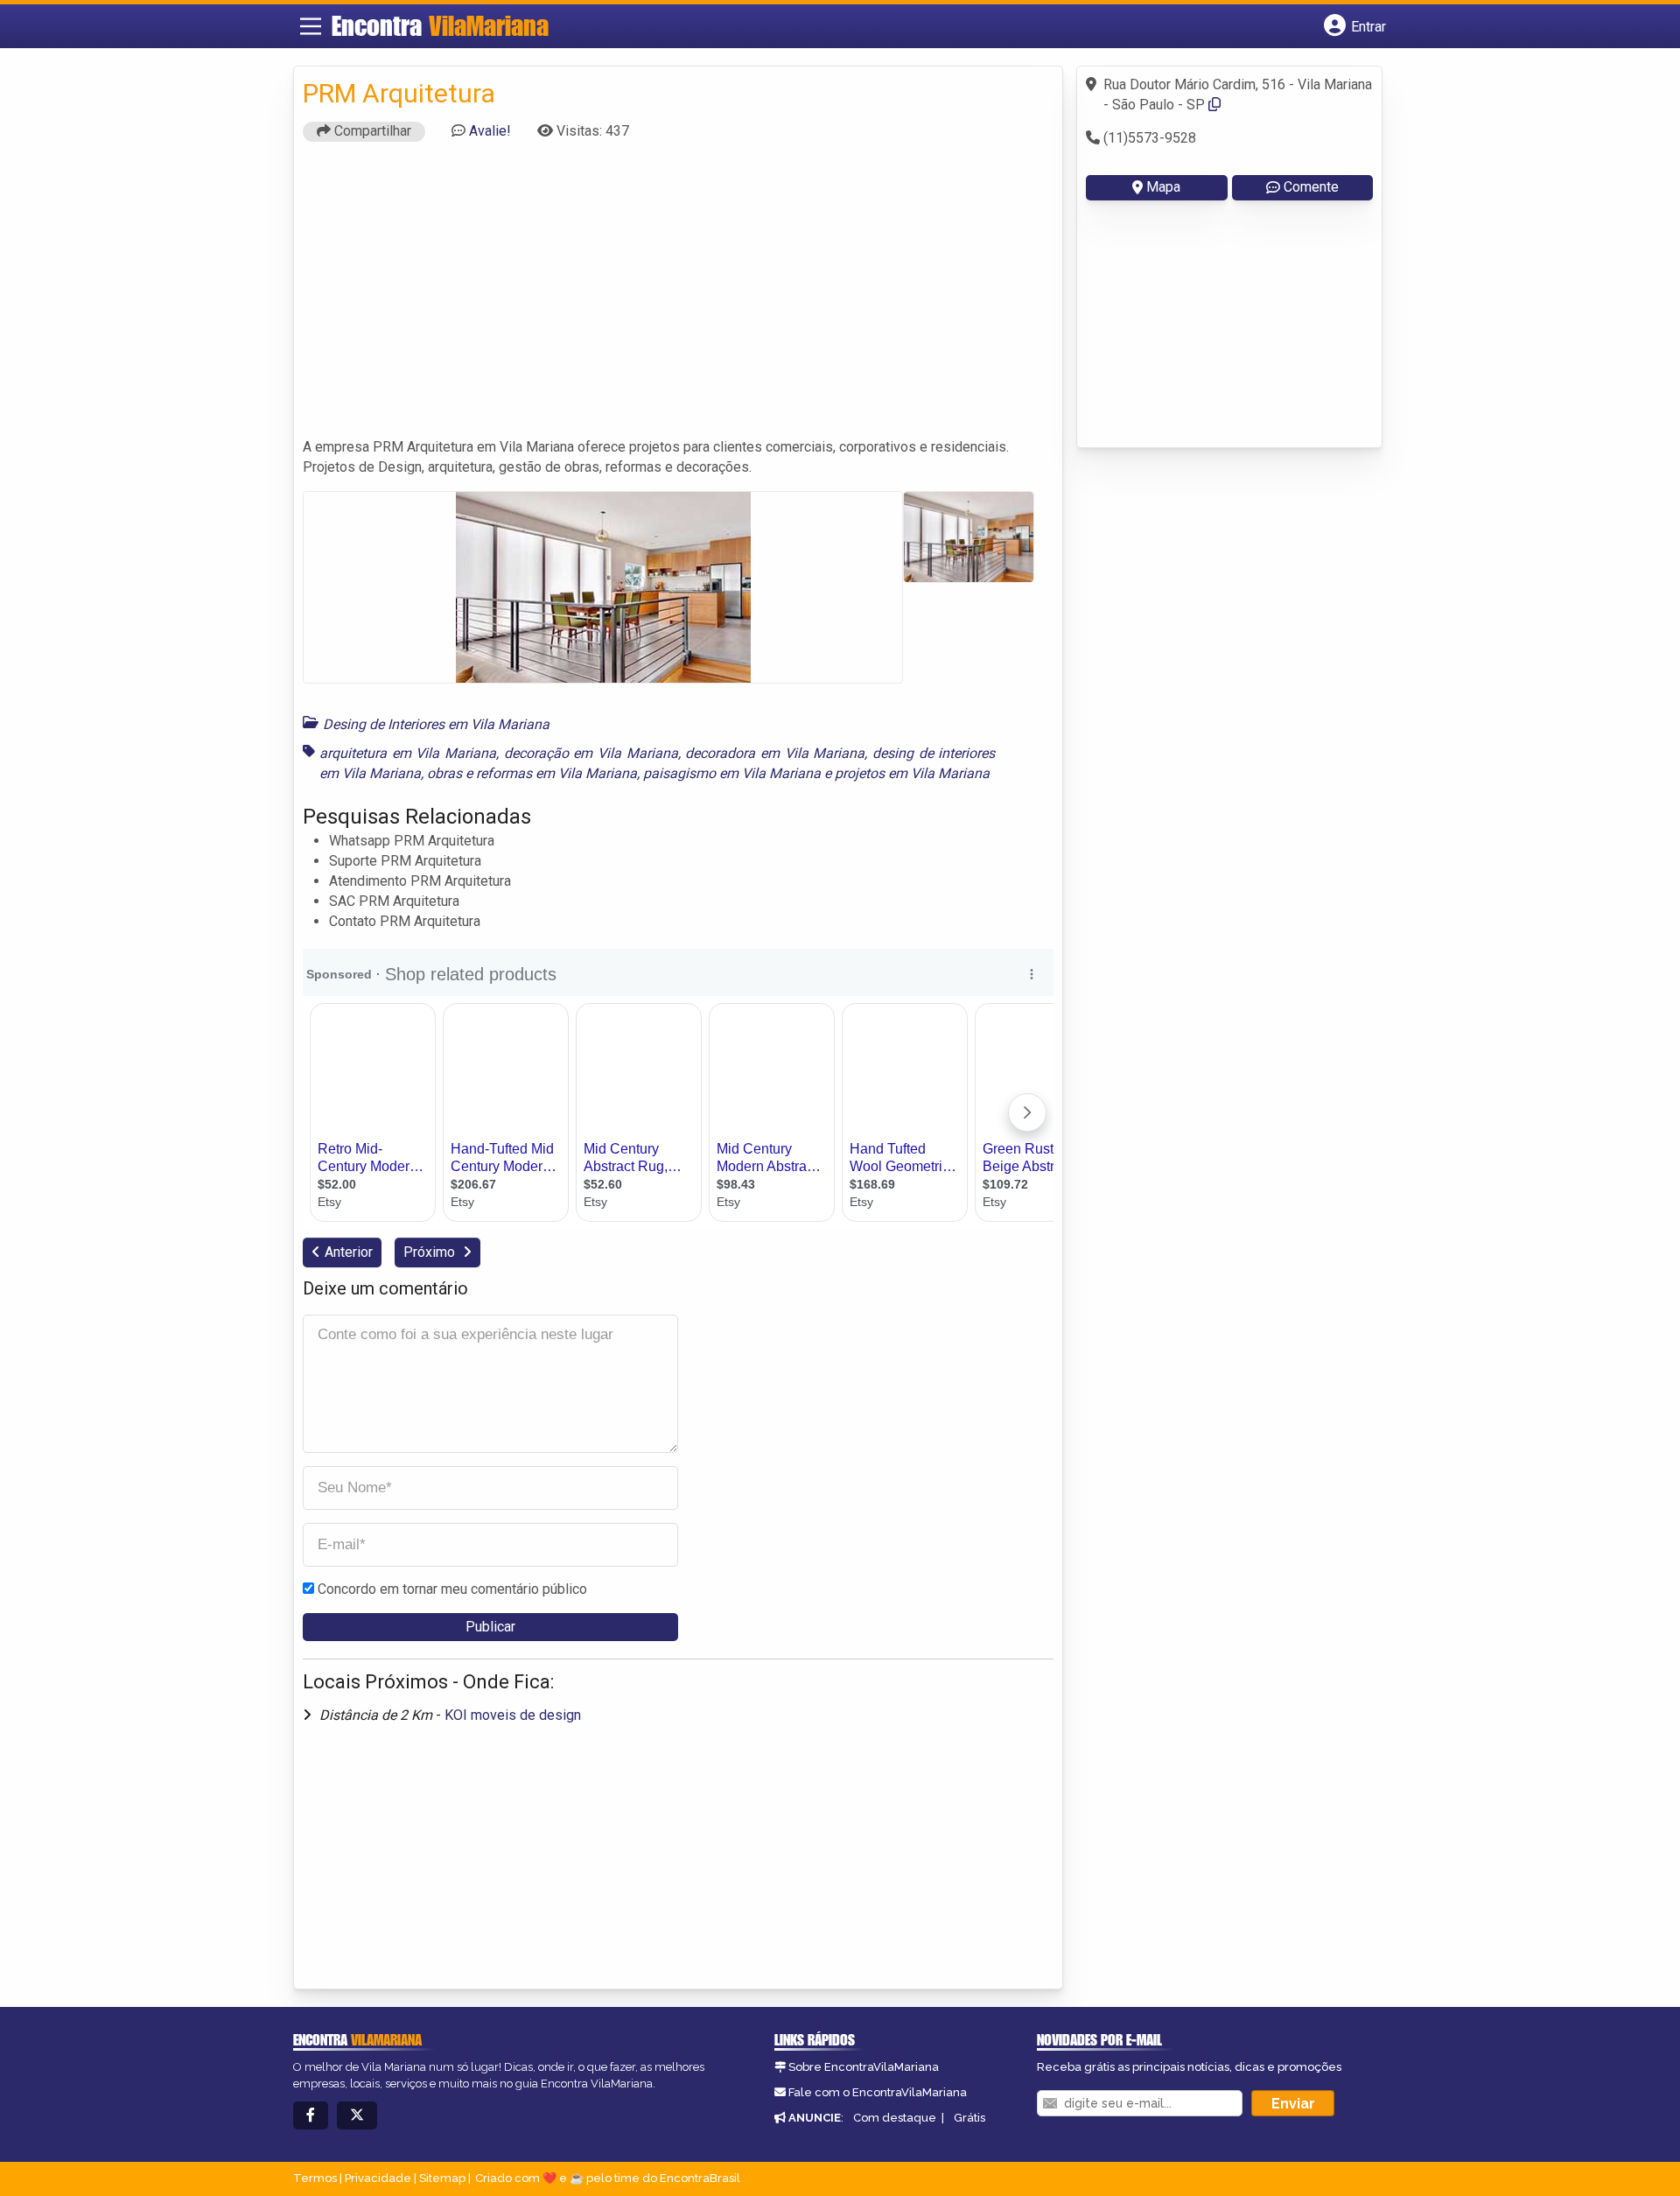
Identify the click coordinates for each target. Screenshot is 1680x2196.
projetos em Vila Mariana (912, 773)
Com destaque (895, 2118)
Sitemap (442, 2178)
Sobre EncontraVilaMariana (864, 2067)
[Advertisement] (678, 298)
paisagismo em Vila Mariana (732, 773)
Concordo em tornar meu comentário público (452, 1589)
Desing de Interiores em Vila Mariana (436, 724)
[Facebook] (311, 2116)
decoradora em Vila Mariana (775, 753)
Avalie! (490, 131)
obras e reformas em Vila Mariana (532, 773)
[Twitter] (357, 2116)
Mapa (1163, 187)
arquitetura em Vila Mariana (408, 753)
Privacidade (378, 2178)
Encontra (440, 25)
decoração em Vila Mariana (591, 753)
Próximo (431, 1252)
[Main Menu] (311, 26)
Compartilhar (371, 131)
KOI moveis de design (513, 1715)
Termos (315, 2178)
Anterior (349, 1252)
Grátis (969, 2118)
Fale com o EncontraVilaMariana (878, 2092)
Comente (1311, 187)
